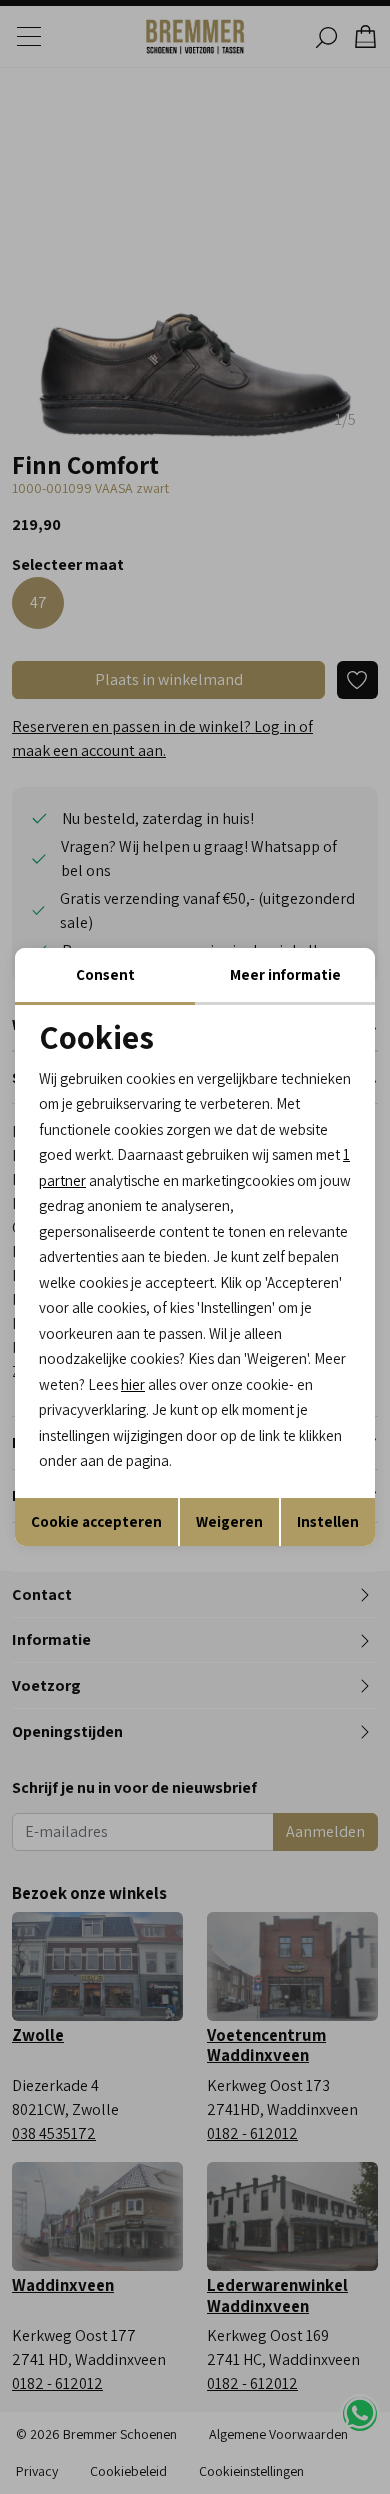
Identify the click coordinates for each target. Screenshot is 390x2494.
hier (133, 1384)
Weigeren (229, 1521)
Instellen (328, 1521)
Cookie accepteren (96, 1521)
